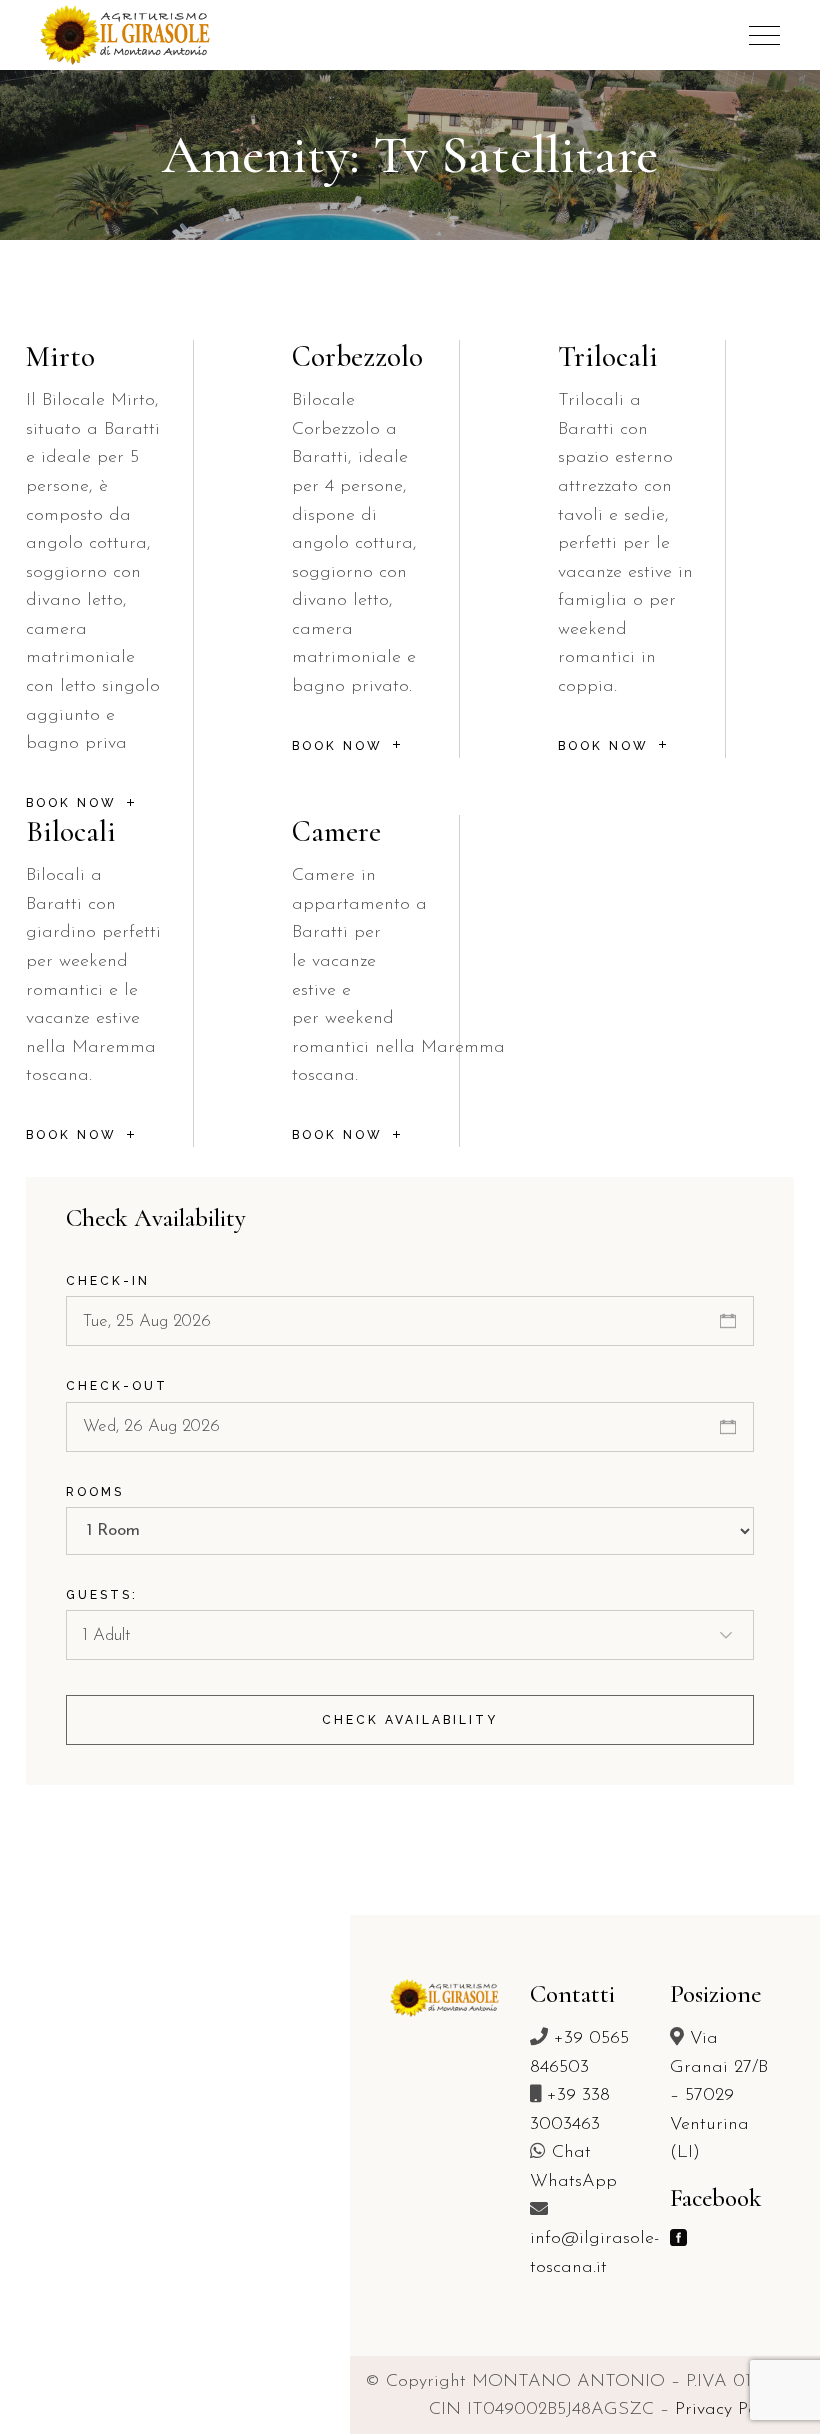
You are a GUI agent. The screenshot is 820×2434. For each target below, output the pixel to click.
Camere (336, 831)
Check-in (108, 1281)
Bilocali (71, 831)
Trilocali (608, 356)
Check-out (117, 1386)
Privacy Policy (729, 2410)
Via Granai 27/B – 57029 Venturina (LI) (719, 2096)
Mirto (60, 356)
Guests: (102, 1595)
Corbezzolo (357, 356)
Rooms (95, 1492)
